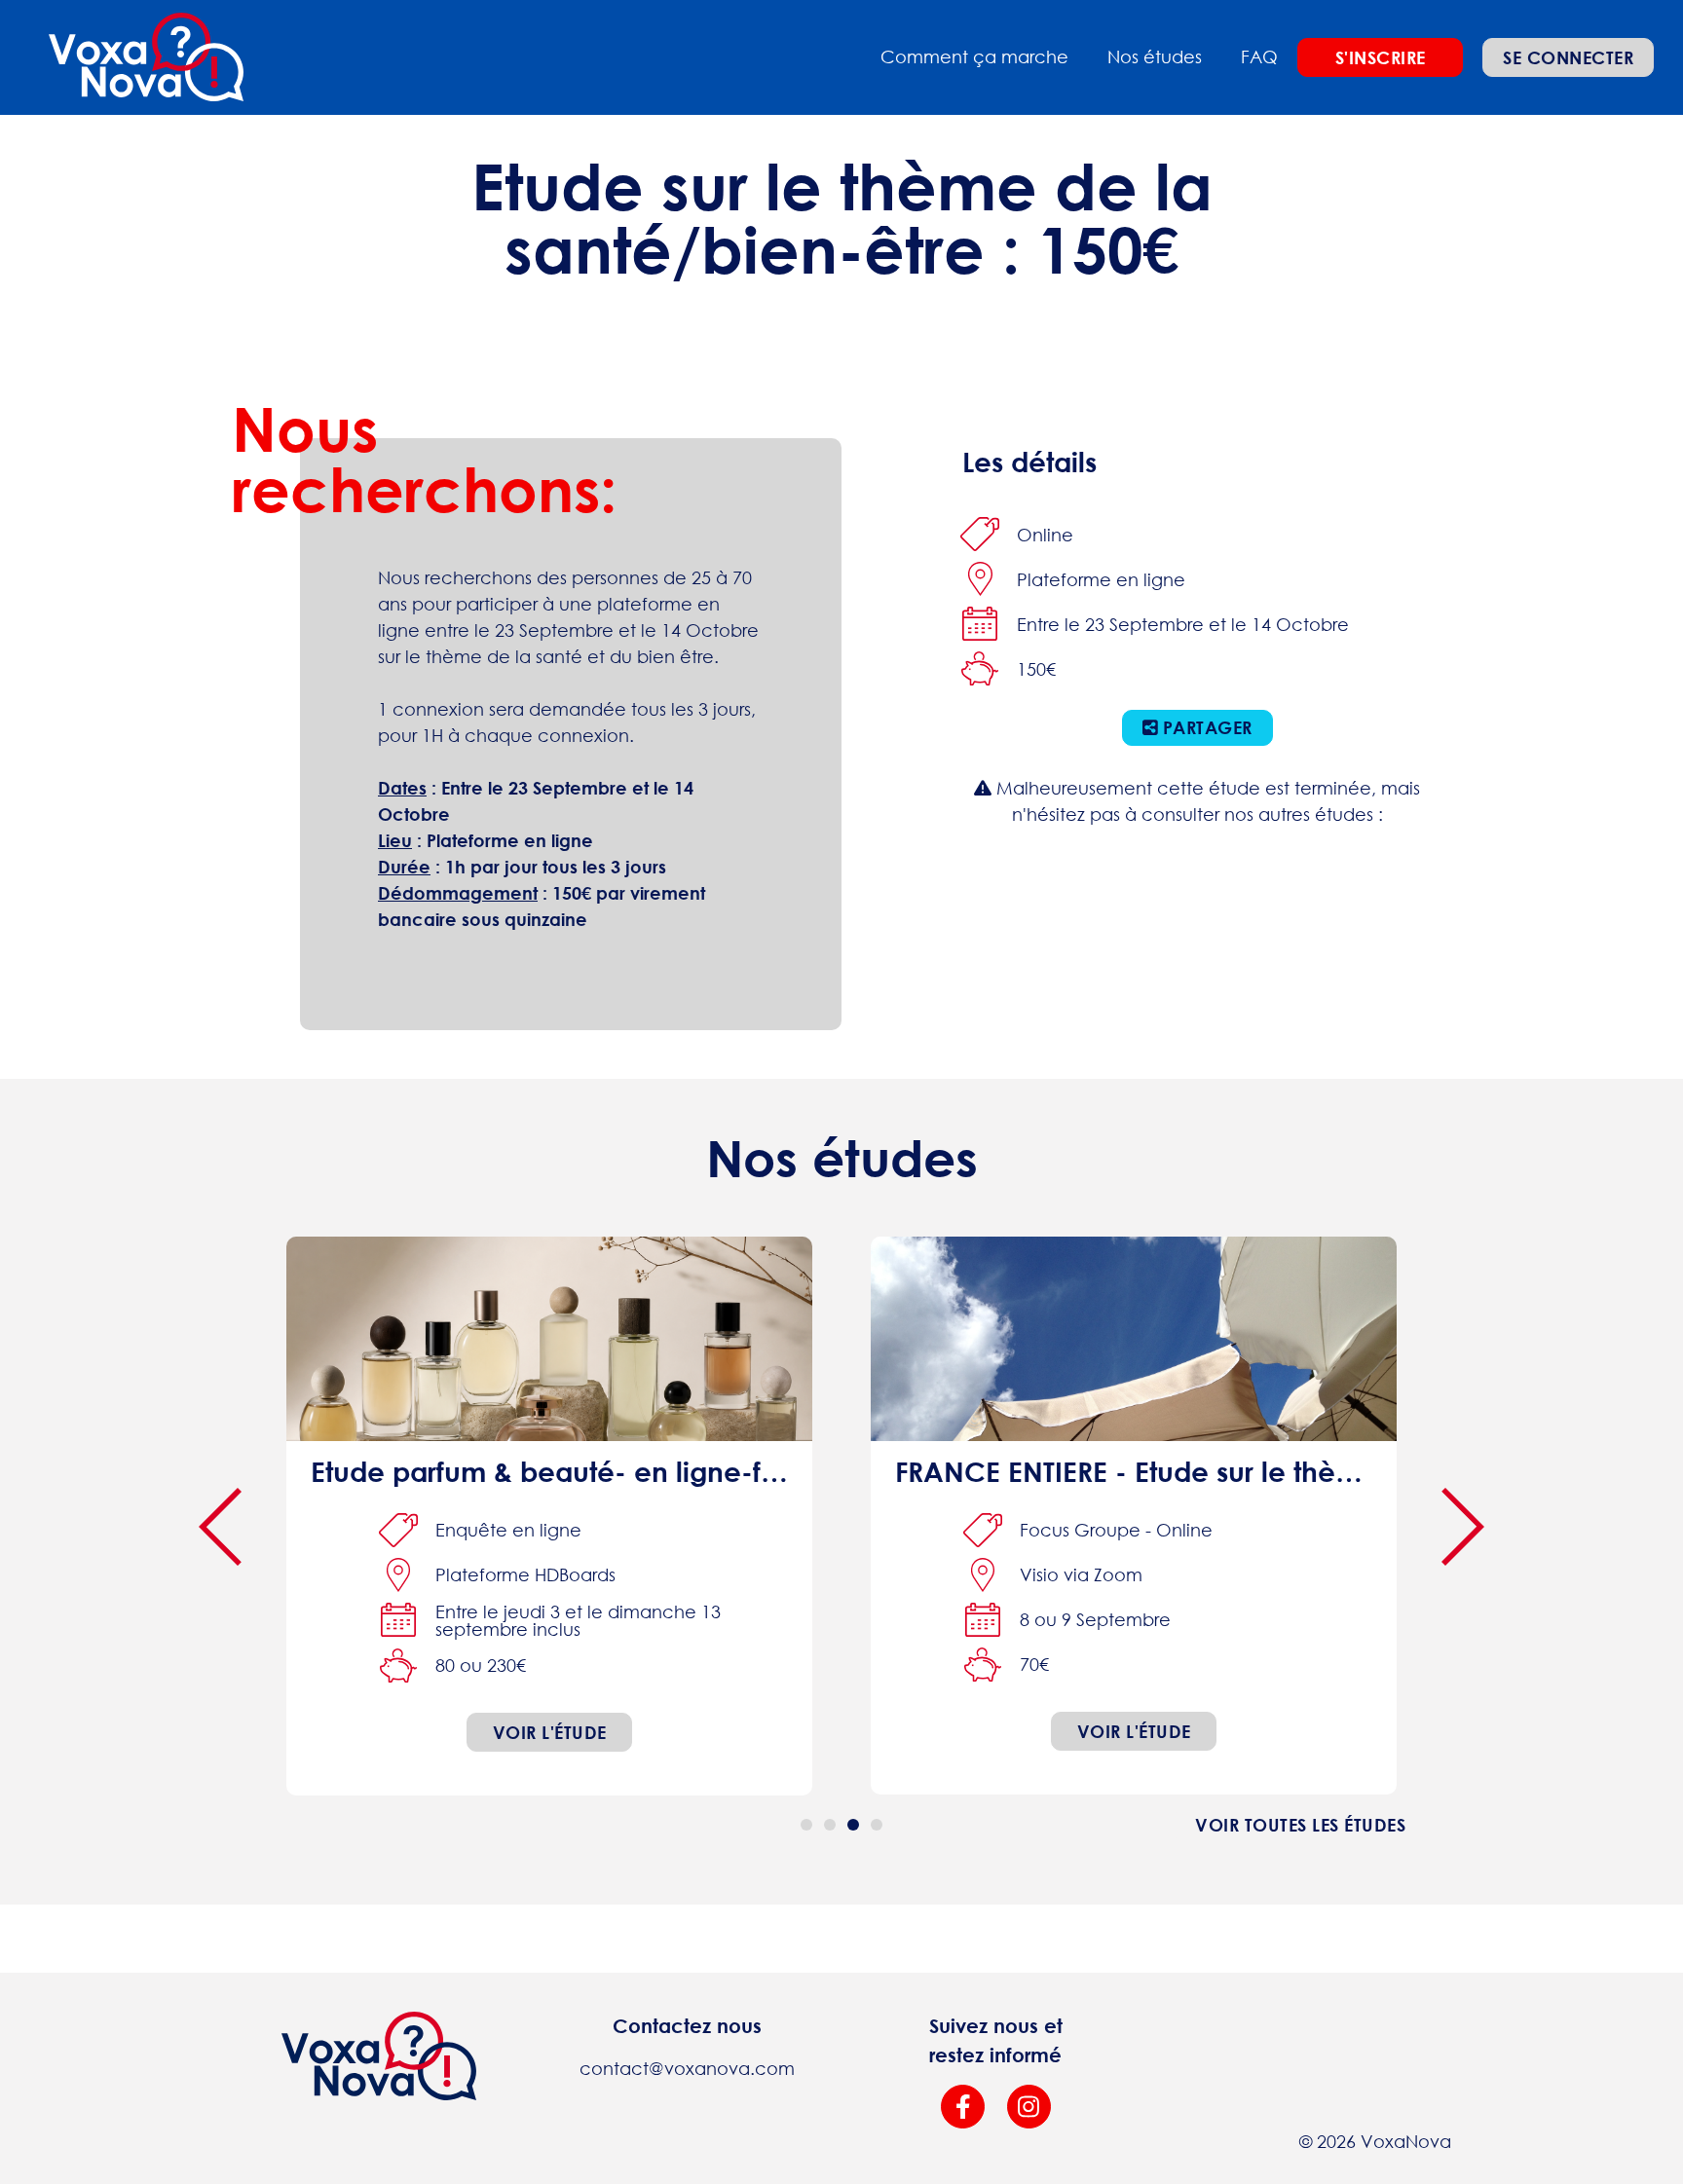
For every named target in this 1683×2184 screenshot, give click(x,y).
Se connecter (1568, 57)
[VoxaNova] (146, 57)
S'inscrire (1381, 57)
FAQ (1259, 56)
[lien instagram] (1029, 2107)
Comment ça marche (974, 56)
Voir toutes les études (1300, 1825)
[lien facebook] (963, 2107)
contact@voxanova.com (687, 2068)
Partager (1205, 727)
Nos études (1155, 56)
